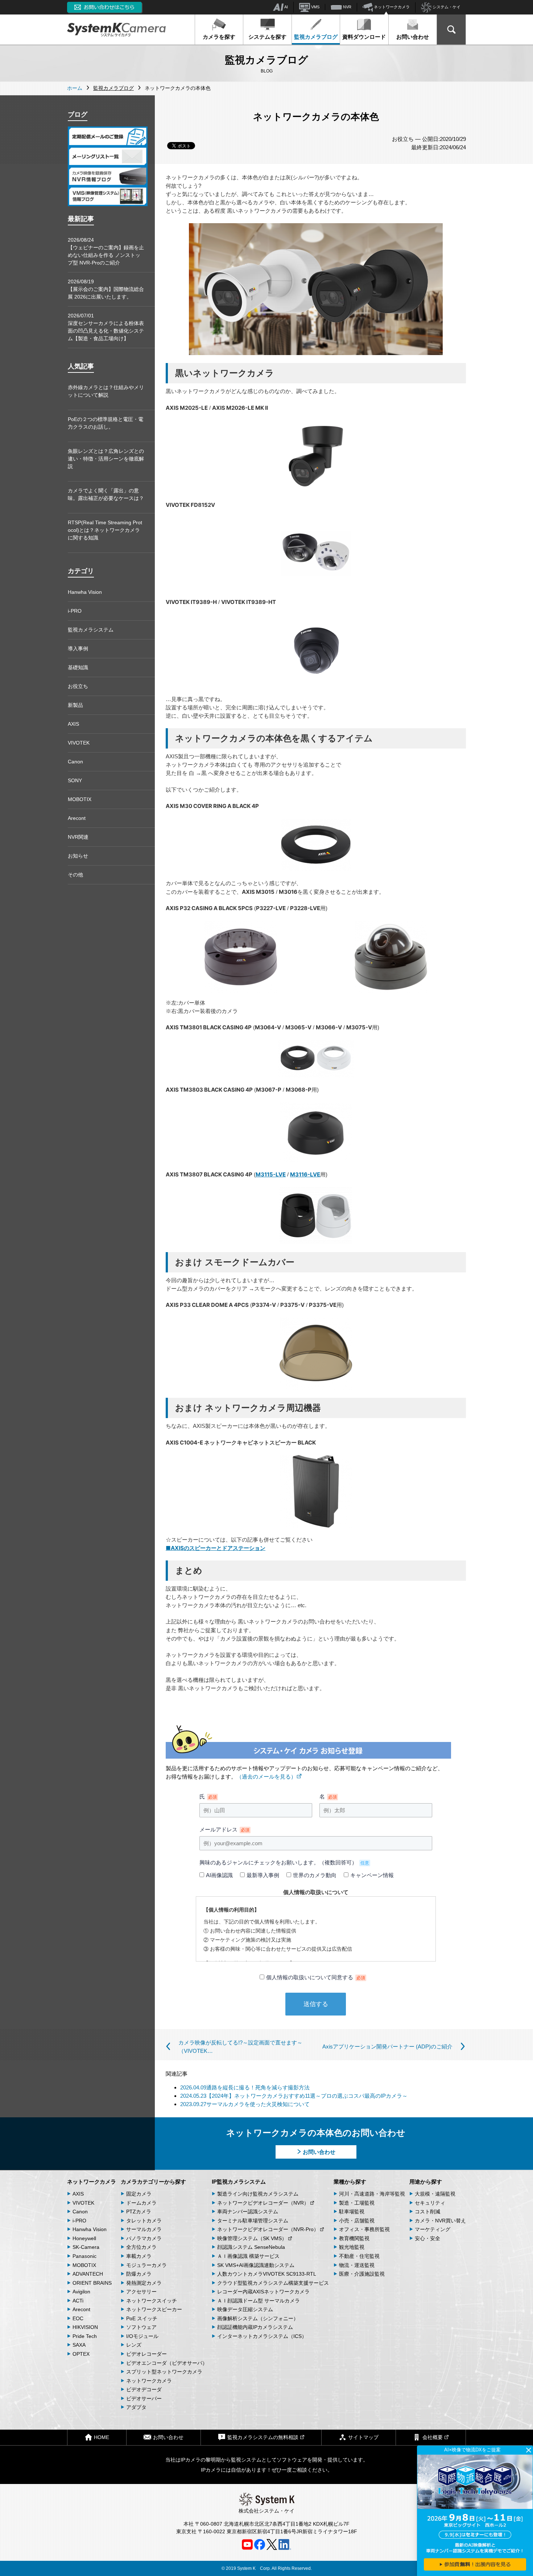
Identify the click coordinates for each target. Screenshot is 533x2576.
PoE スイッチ (142, 2318)
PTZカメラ (139, 2212)
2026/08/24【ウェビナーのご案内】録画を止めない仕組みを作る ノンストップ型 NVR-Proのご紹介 (106, 251)
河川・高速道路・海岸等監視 (372, 2194)
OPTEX (81, 2354)
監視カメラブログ (316, 37)
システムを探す (267, 37)
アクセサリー (141, 2292)
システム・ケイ (446, 7)
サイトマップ (363, 2437)
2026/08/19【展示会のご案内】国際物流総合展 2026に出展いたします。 (106, 289)
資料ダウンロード (364, 37)
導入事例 (78, 649)
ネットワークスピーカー (154, 2309)
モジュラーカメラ (146, 2265)
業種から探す (350, 2182)
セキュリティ (430, 2203)
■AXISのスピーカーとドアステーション (216, 1548)
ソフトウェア (141, 2327)
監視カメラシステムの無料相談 (263, 2437)
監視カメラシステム (91, 630)
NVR (347, 7)
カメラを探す (219, 37)
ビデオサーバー (144, 2398)
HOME (102, 2437)
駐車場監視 (352, 2212)
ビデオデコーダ (144, 2389)
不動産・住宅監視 (359, 2256)
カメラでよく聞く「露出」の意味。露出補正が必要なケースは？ (106, 494)
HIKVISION (85, 2327)
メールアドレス (224, 1829)
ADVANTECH (88, 2274)
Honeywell (84, 2238)
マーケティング (433, 2229)
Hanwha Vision (85, 592)
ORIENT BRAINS (92, 2283)
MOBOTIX (80, 799)
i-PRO (75, 611)
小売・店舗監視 (357, 2221)
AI (286, 7)
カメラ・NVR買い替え (440, 2221)
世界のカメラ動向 (315, 1875)
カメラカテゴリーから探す (153, 2182)
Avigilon (81, 2292)
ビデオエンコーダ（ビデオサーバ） (167, 2363)
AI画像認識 (219, 1875)
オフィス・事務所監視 (364, 2229)
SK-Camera (86, 2247)
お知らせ (78, 856)
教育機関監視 (354, 2238)
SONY (75, 780)
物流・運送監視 (357, 2265)
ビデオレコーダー (146, 2354)
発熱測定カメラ (144, 2283)
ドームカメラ (141, 2203)
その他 (75, 875)
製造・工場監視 (357, 2203)
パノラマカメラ (144, 2238)
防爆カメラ (139, 2274)
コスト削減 (427, 2212)
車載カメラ (139, 2256)
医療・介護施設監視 (362, 2274)
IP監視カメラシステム (239, 2182)
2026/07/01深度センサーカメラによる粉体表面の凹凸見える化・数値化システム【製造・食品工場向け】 (106, 327)
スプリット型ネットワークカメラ (164, 2372)
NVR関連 (78, 837)
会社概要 (433, 2437)
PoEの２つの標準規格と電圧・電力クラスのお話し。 (106, 423)
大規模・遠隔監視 (435, 2194)
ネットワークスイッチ (152, 2301)
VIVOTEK (79, 743)
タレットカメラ (144, 2221)
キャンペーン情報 (372, 1875)
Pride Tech (85, 2336)
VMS (315, 7)
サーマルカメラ (144, 2229)
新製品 (75, 705)
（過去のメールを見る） (266, 1777)
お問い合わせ (413, 37)
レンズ (134, 2345)
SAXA (79, 2345)
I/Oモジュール (142, 2336)
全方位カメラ (141, 2247)
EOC (78, 2318)
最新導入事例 (263, 1875)
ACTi (78, 2301)
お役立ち (78, 686)
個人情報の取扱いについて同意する (316, 1977)
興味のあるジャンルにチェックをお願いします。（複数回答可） (284, 1862)
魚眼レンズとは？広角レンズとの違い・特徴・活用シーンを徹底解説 (106, 459)
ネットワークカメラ (391, 7)
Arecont (77, 818)
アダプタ (136, 2407)
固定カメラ (139, 2194)
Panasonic (84, 2256)
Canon (75, 762)
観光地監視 (352, 2247)
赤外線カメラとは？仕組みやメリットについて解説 (106, 391)
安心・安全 (427, 2238)
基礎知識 (78, 667)
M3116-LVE (305, 1174)
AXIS (73, 724)
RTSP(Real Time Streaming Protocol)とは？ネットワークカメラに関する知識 (105, 530)
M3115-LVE (271, 1174)
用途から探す (426, 2182)
